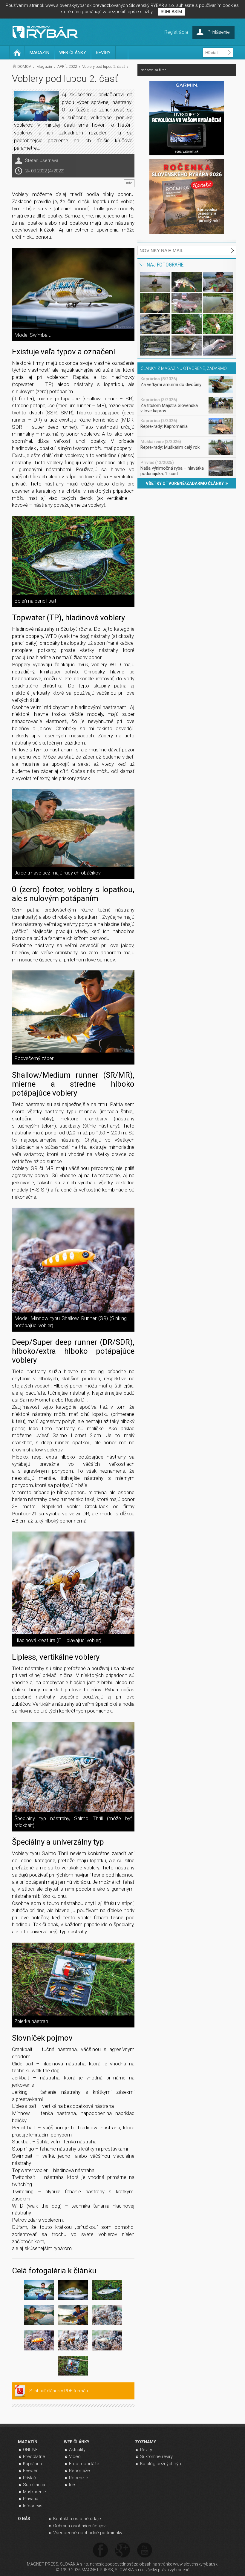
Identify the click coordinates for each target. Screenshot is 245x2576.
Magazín (44, 66)
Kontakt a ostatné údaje (77, 2519)
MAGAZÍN (39, 53)
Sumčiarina (34, 2485)
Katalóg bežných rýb (161, 2464)
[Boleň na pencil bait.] (73, 556)
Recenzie (79, 2478)
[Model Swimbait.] (73, 289)
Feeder (30, 2471)
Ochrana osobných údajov (79, 2526)
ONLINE (30, 2450)
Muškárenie (35, 2492)
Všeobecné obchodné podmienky (88, 2533)
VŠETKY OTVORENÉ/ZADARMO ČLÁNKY (186, 483)
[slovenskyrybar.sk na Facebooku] (100, 2550)
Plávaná (31, 2499)
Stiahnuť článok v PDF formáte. (60, 2391)
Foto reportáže (84, 2464)
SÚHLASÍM (171, 12)
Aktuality (77, 2450)
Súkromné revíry (156, 2456)
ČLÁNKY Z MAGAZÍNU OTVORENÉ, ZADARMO (184, 368)
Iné (72, 2485)
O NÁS (24, 2519)
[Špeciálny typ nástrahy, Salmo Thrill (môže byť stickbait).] (73, 1767)
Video (75, 2456)
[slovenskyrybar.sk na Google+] (122, 2550)
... (122, 53)
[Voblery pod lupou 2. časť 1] (39, 2291)
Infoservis (33, 2506)
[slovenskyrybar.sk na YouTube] (145, 2550)
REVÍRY (103, 53)
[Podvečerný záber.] (73, 1011)
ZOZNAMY (146, 2442)
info (129, 183)
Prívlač (29, 2478)
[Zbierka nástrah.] (73, 1979)
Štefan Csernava (42, 160)
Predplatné (34, 2456)
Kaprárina (32, 2464)
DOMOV (24, 66)
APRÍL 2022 (67, 66)
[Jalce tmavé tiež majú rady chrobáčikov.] (73, 828)
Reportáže (79, 2471)
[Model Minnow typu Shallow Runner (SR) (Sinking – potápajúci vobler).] (73, 1260)
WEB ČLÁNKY (73, 53)
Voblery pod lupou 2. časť (104, 66)
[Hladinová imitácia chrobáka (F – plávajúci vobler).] (107, 2316)
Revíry (146, 2450)
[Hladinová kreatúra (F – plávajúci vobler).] (73, 1583)
